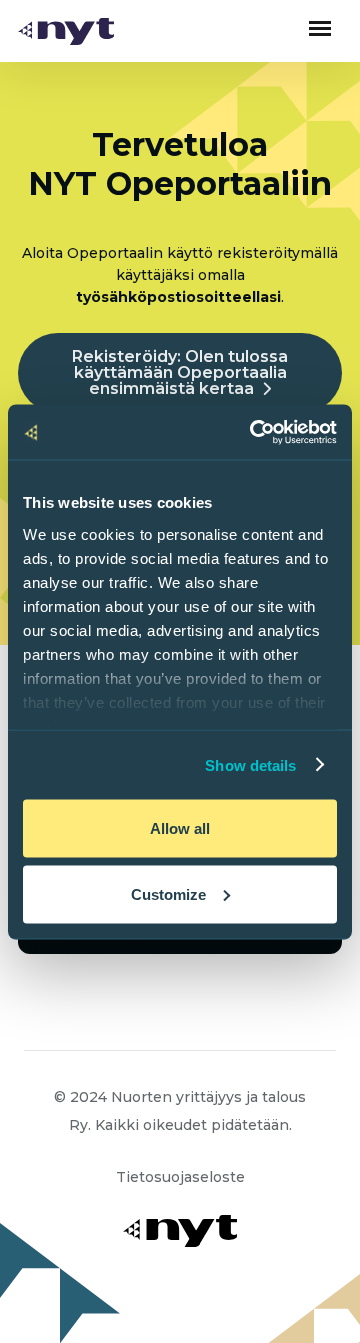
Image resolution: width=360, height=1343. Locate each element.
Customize (168, 893)
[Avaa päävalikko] (320, 28)
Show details (250, 764)
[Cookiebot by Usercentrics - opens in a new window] (254, 432)
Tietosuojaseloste (180, 1177)
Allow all (180, 828)
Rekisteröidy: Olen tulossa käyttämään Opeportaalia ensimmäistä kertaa (180, 372)
